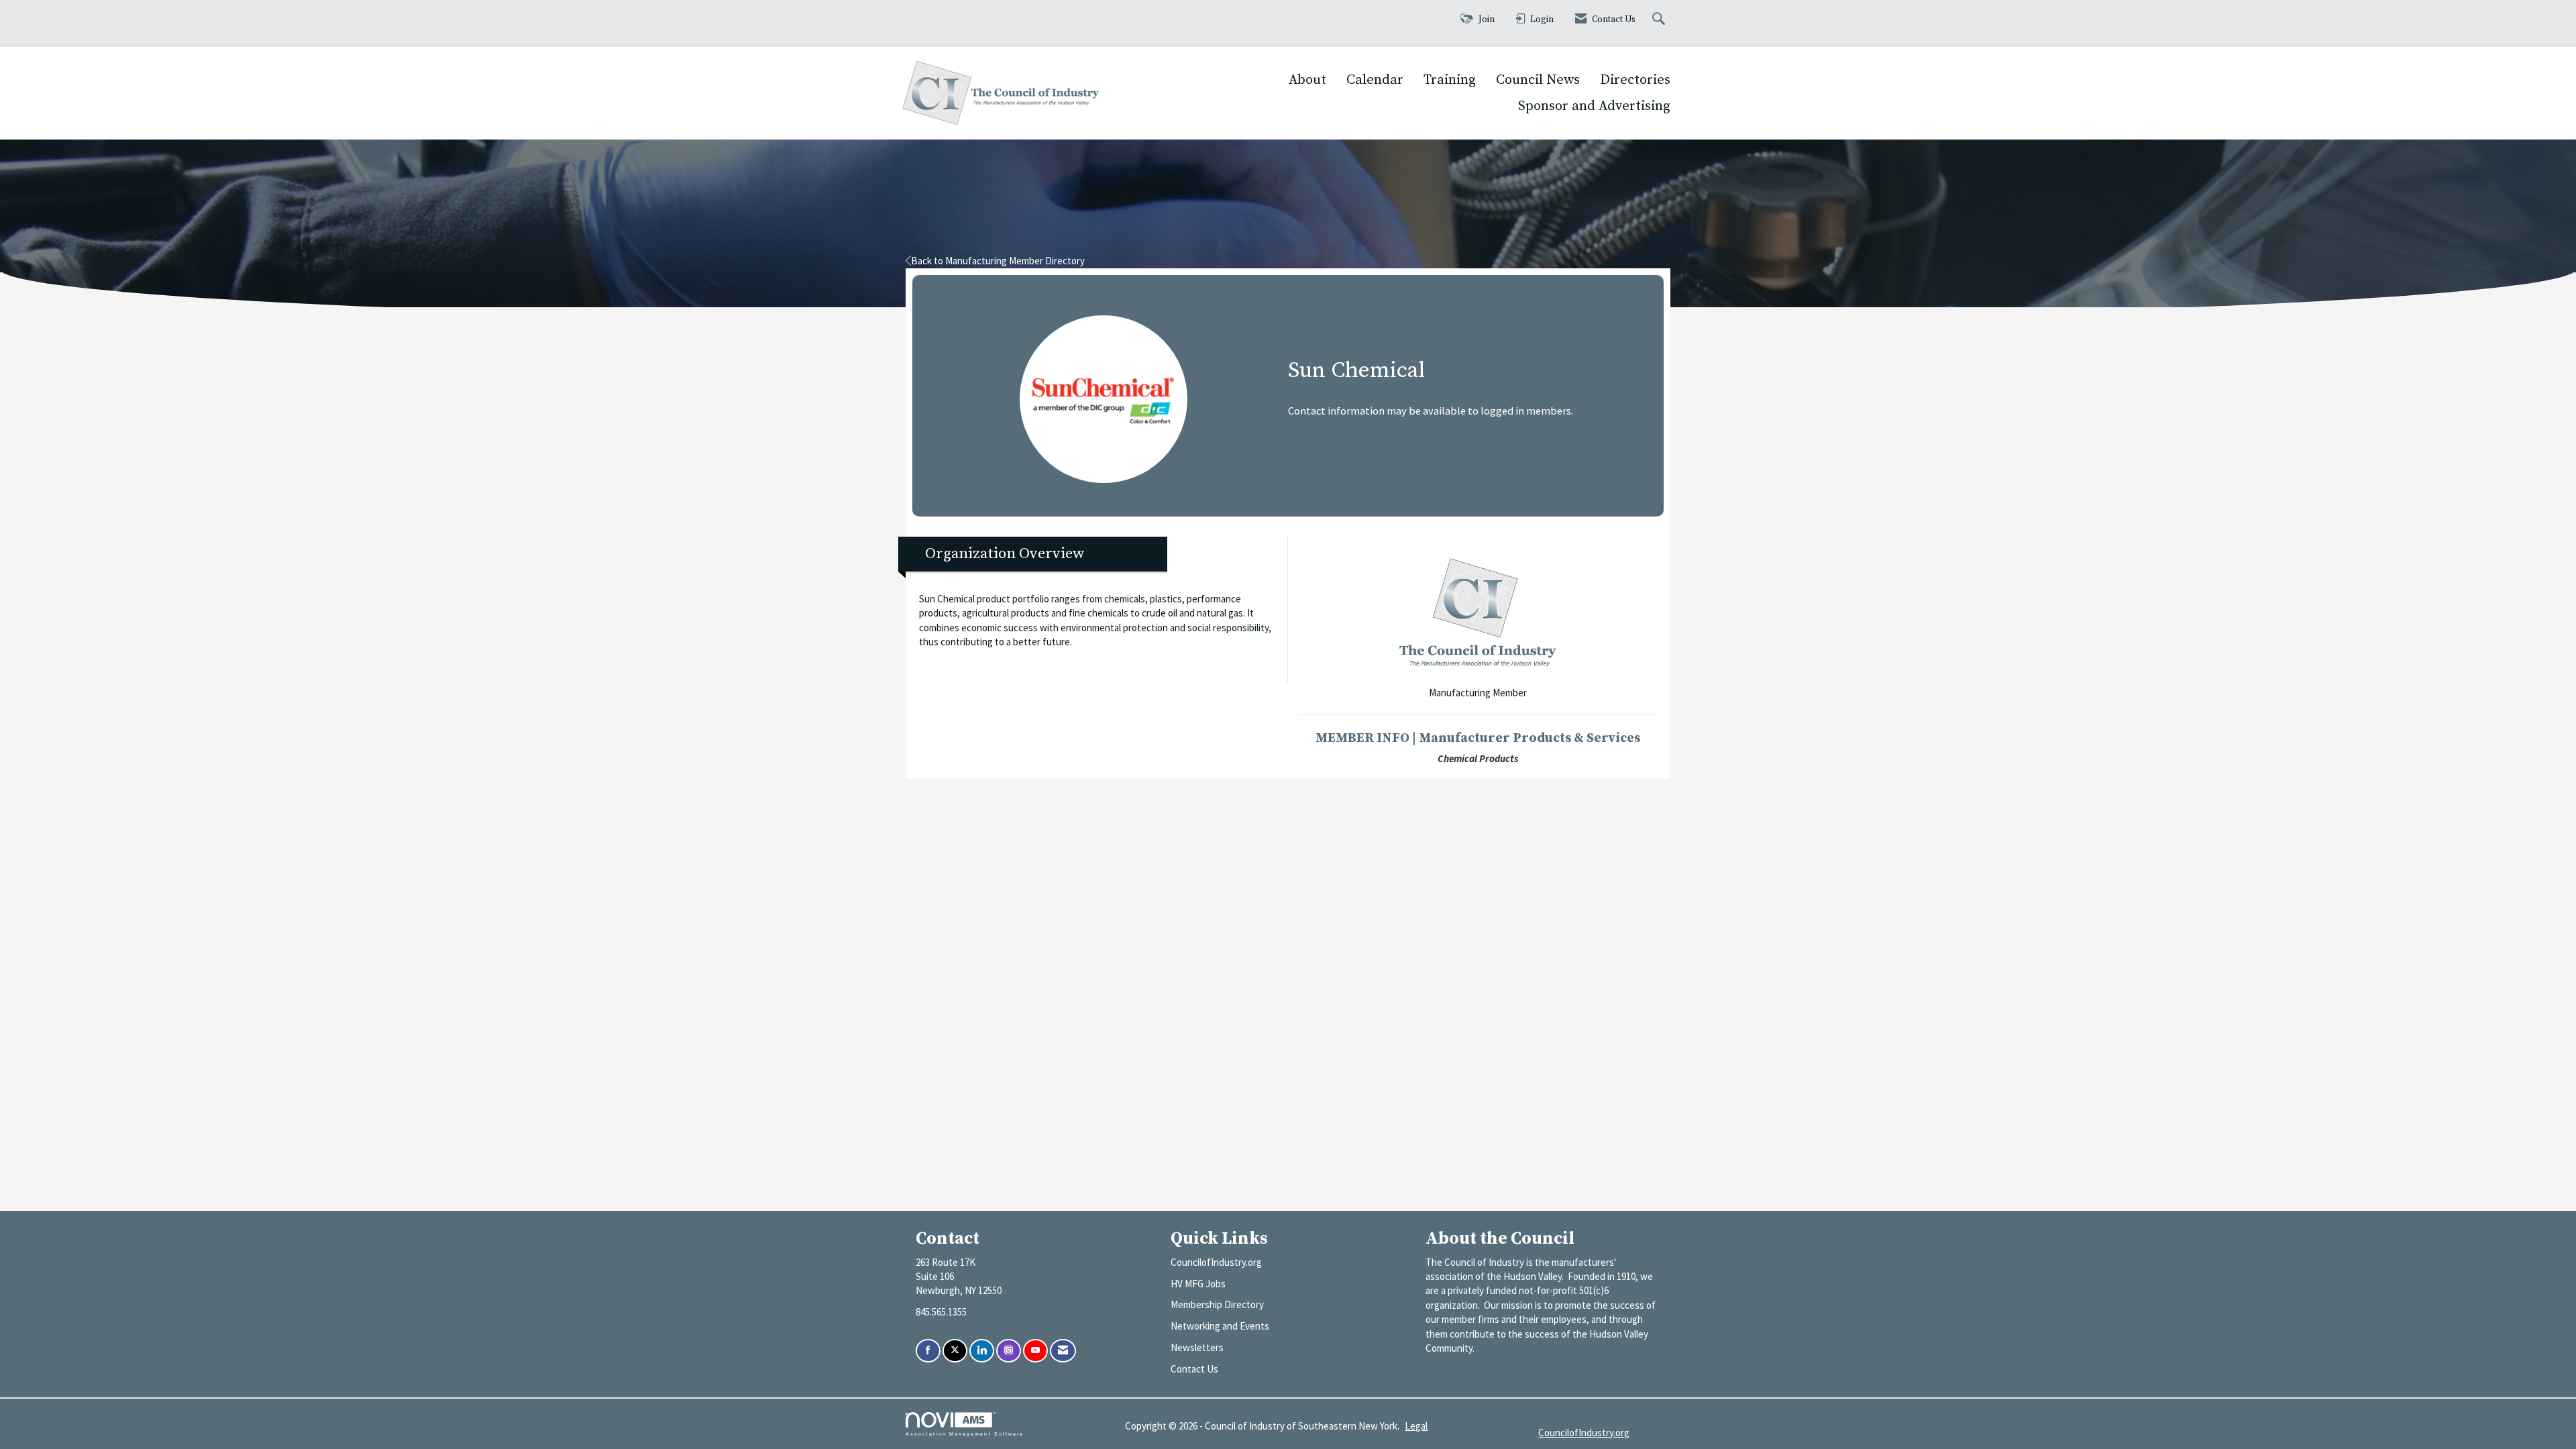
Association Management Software (965, 1434)
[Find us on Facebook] (928, 1351)
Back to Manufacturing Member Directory (998, 261)
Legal (1416, 1426)
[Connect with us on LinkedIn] (982, 1351)
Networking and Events (1220, 1326)
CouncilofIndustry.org (1216, 1262)
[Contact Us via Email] (1063, 1351)
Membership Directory (1217, 1304)
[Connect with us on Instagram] (1009, 1351)
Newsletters (1197, 1347)
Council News (1538, 80)
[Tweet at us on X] (955, 1351)
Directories (1635, 80)
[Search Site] (1660, 20)
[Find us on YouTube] (1035, 1351)
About (1307, 80)
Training (1450, 80)
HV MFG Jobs (1198, 1284)
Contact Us (1194, 1369)
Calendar (1375, 80)
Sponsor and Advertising (1594, 106)
